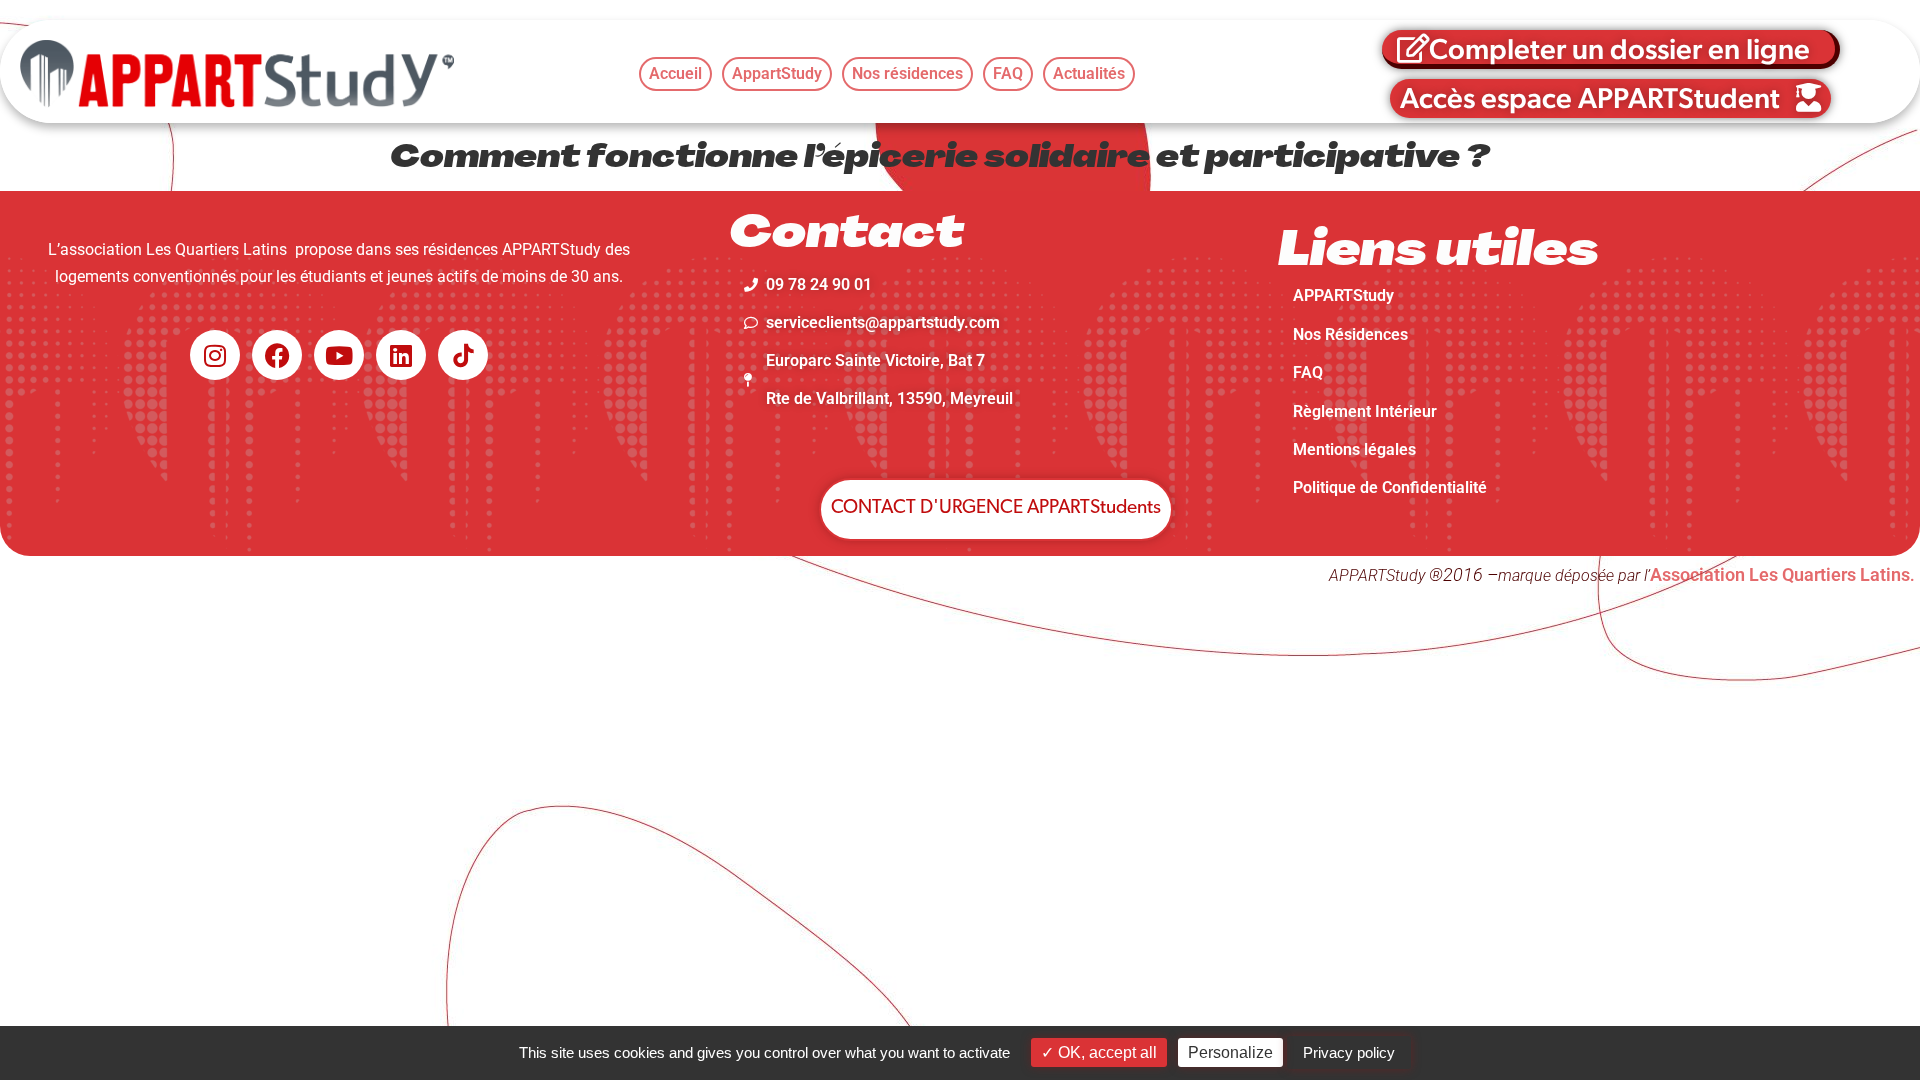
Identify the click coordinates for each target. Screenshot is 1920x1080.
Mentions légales (1354, 449)
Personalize (1230, 1052)
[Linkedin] (401, 355)
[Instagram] (215, 355)
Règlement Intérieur (1365, 411)
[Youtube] (339, 355)
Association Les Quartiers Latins (1780, 574)
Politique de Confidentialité (1390, 487)
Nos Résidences (1350, 334)
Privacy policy (1349, 1052)
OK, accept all (1105, 1052)
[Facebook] (277, 355)
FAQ (1308, 372)
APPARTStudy (1343, 295)
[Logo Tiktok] (463, 355)
